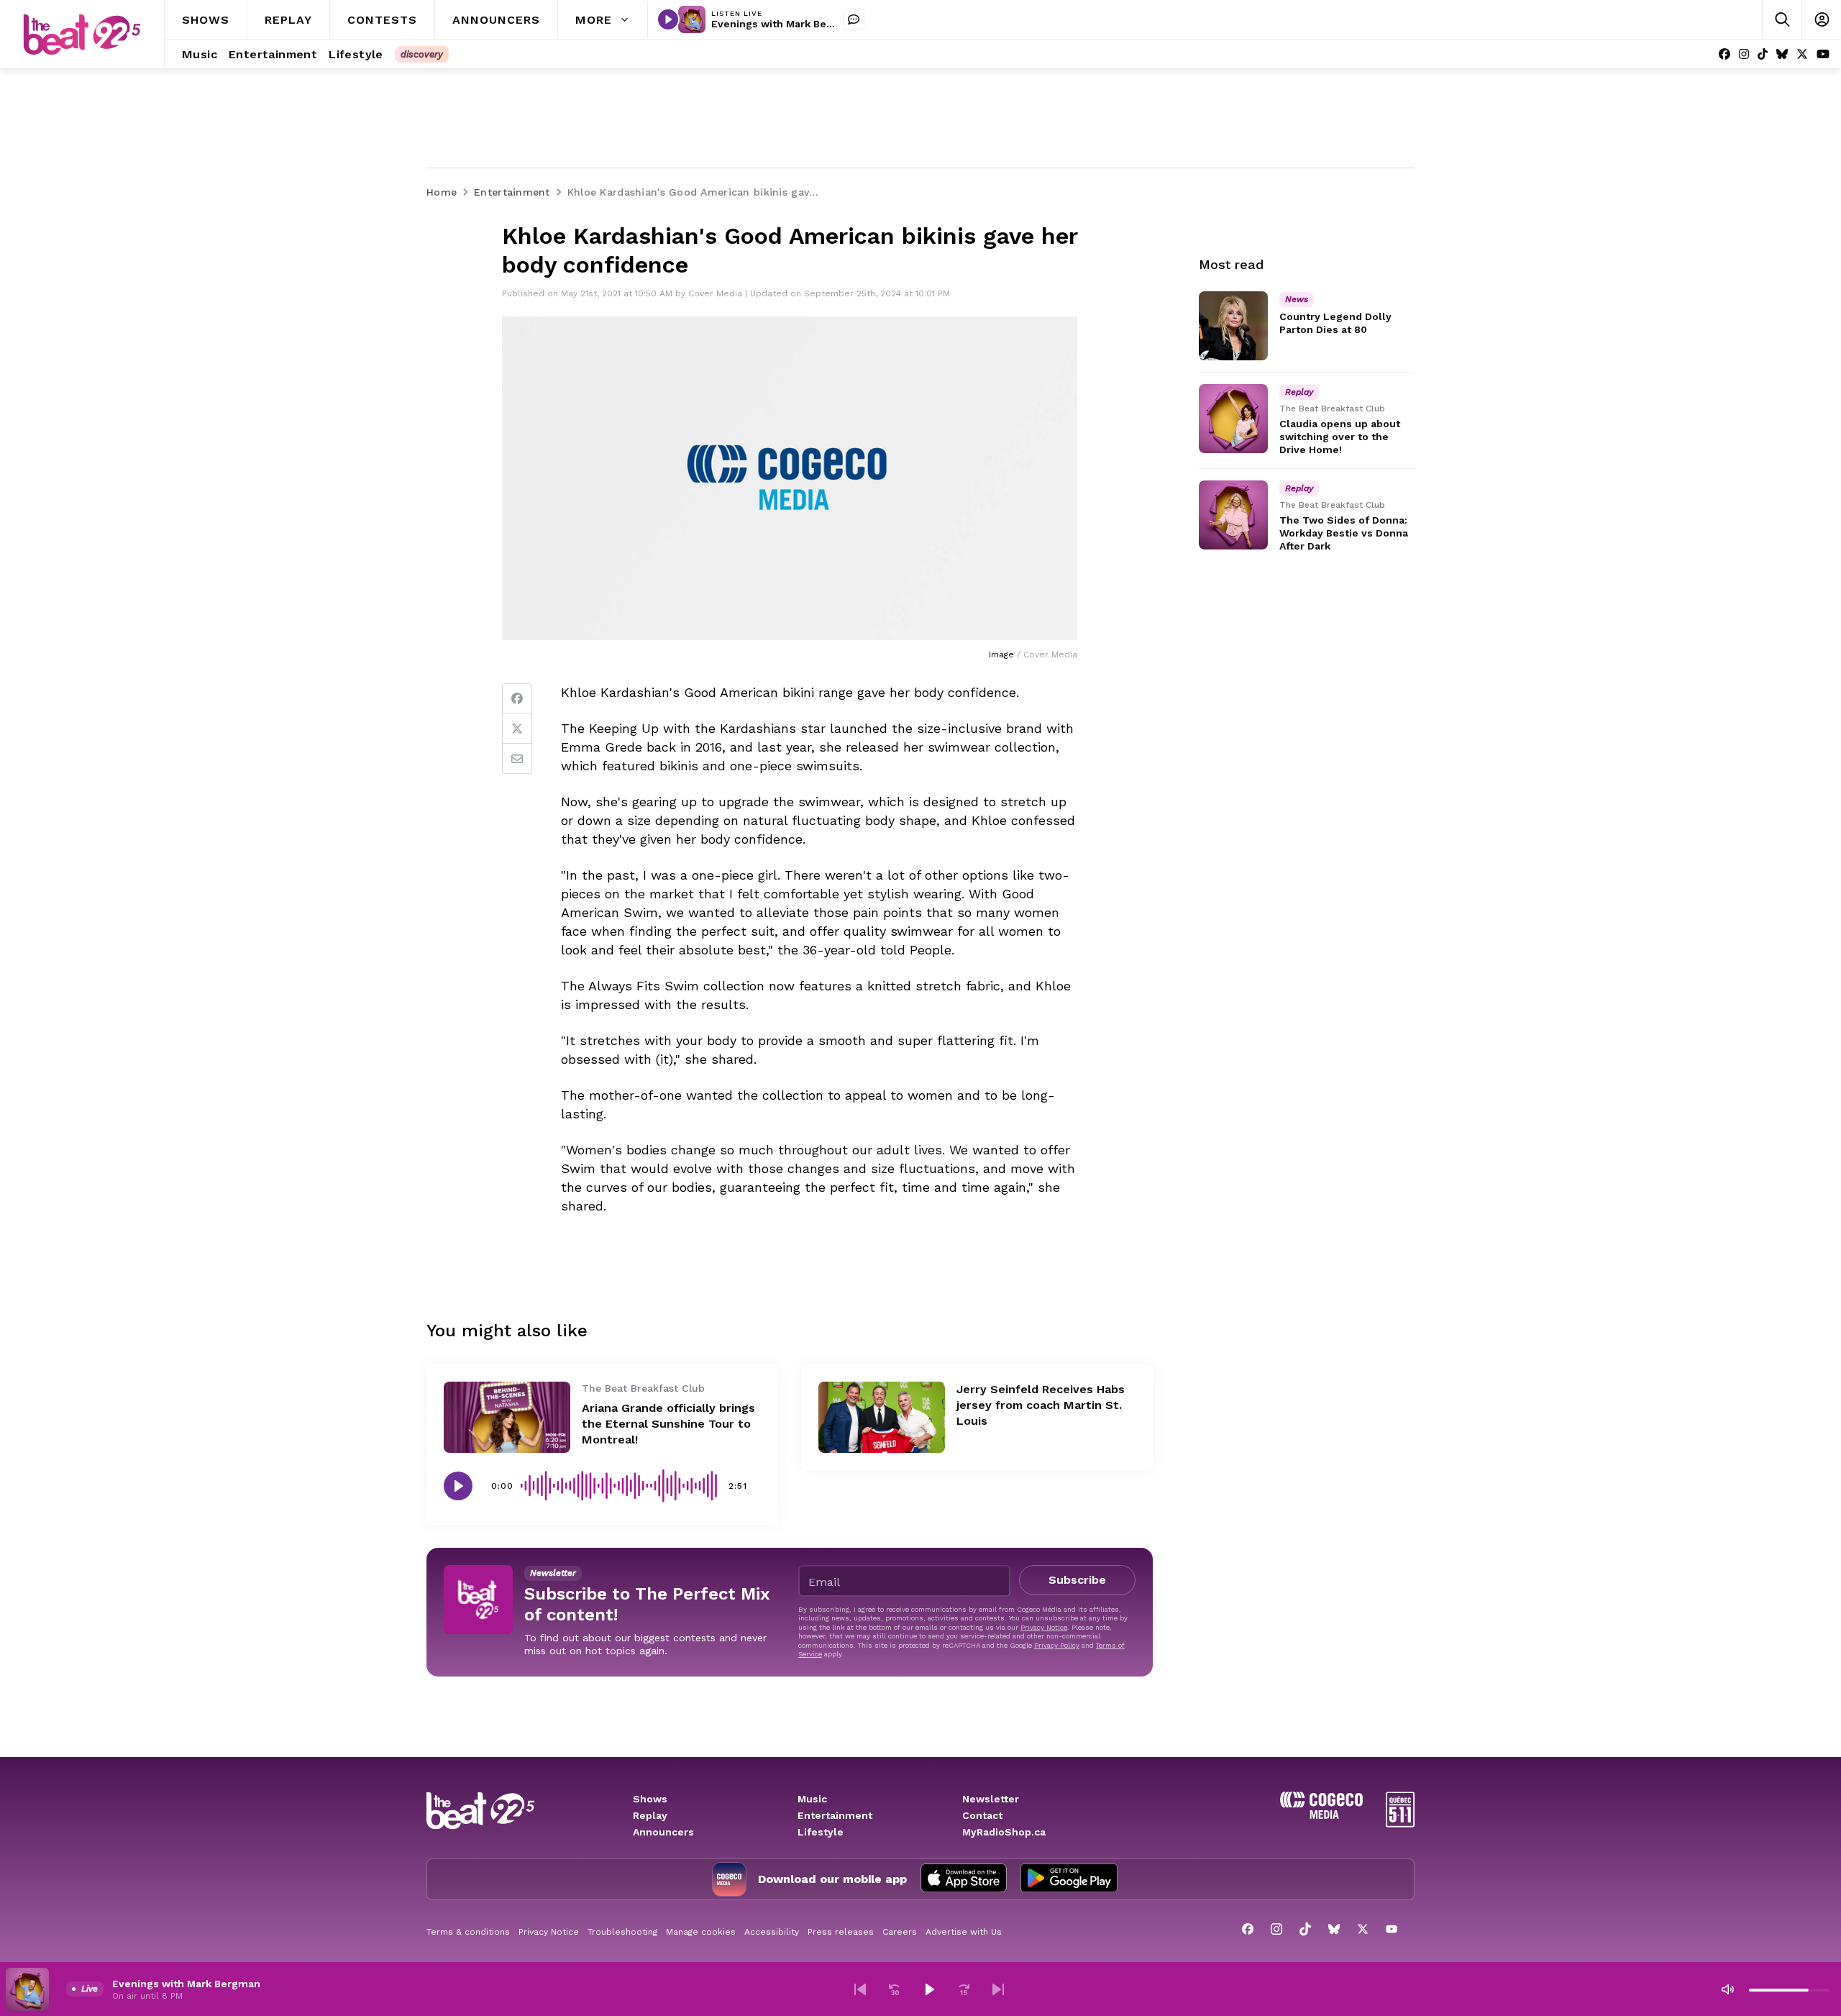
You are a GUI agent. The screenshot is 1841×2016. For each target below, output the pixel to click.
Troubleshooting (622, 1932)
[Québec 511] (1400, 1824)
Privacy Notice (1044, 1627)
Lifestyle (821, 1832)
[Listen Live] (668, 19)
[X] (1802, 54)
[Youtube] (1823, 54)
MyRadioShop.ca (1004, 1832)
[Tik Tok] (1763, 54)
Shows (650, 1799)
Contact (982, 1815)
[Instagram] (1744, 54)
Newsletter (991, 1799)
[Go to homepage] (82, 35)
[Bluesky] (1782, 54)
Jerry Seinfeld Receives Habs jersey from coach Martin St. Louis (1041, 1405)
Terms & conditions (468, 1932)
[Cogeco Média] (1321, 1815)
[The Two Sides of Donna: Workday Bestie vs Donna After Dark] (1233, 515)
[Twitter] (517, 729)
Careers (900, 1932)
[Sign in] (1821, 20)
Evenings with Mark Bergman (785, 24)
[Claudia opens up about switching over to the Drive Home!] (1233, 419)
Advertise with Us (964, 1932)
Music (812, 1799)
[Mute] (1727, 1989)
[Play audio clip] (458, 1486)
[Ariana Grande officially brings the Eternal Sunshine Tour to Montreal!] (507, 1417)
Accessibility (772, 1932)
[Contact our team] (854, 19)
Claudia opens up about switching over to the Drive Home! (1340, 437)
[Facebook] (1724, 54)
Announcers (663, 1832)
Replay (650, 1815)
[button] (860, 1989)
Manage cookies (701, 1932)
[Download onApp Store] (964, 1879)
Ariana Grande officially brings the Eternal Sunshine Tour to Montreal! (668, 1424)
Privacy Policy (1057, 1645)
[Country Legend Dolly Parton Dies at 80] (1233, 326)
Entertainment (835, 1815)
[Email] (517, 759)
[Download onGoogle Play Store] (1069, 1879)
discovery (422, 54)
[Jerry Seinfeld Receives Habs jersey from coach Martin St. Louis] (882, 1417)
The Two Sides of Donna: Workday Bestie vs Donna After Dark (1344, 533)
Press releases (841, 1932)
